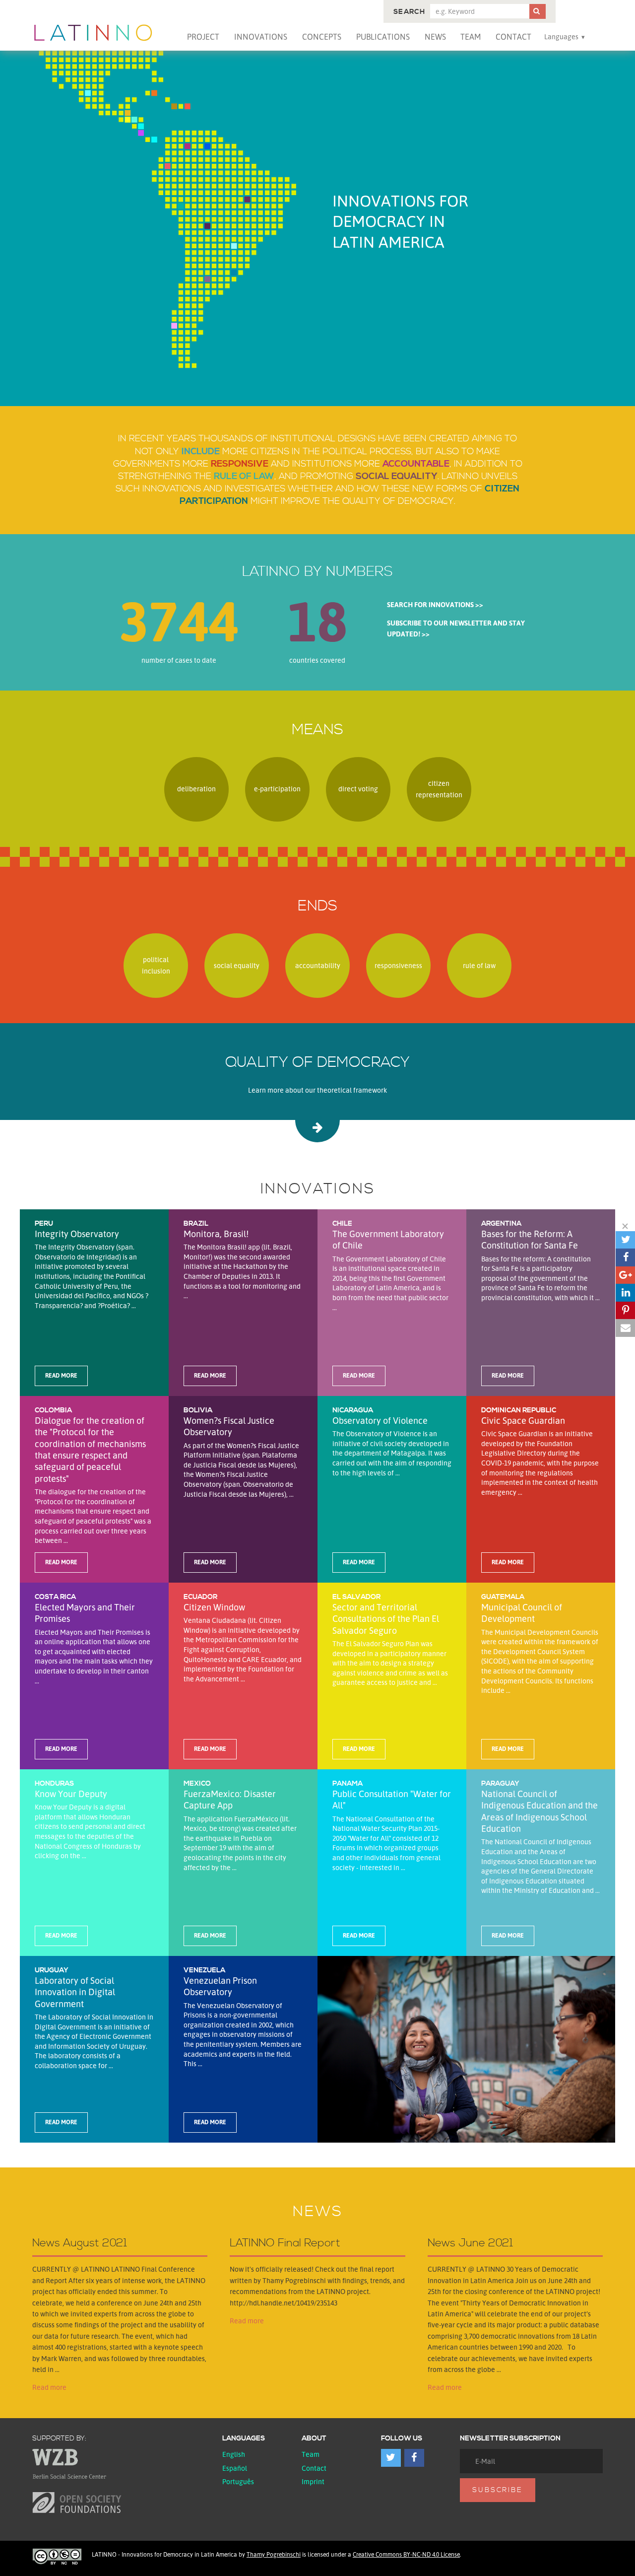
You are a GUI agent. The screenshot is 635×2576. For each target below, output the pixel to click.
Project (203, 37)
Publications (383, 37)
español (235, 2468)
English (234, 2454)
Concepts (322, 37)
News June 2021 (470, 2243)
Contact (513, 37)
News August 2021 (80, 2243)
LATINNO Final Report (285, 2243)
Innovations (261, 37)
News (435, 37)
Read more (49, 2387)
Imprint (313, 2481)
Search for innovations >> (435, 604)
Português (238, 2481)
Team (471, 37)
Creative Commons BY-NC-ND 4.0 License (406, 2554)
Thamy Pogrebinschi (274, 2554)
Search (409, 12)
